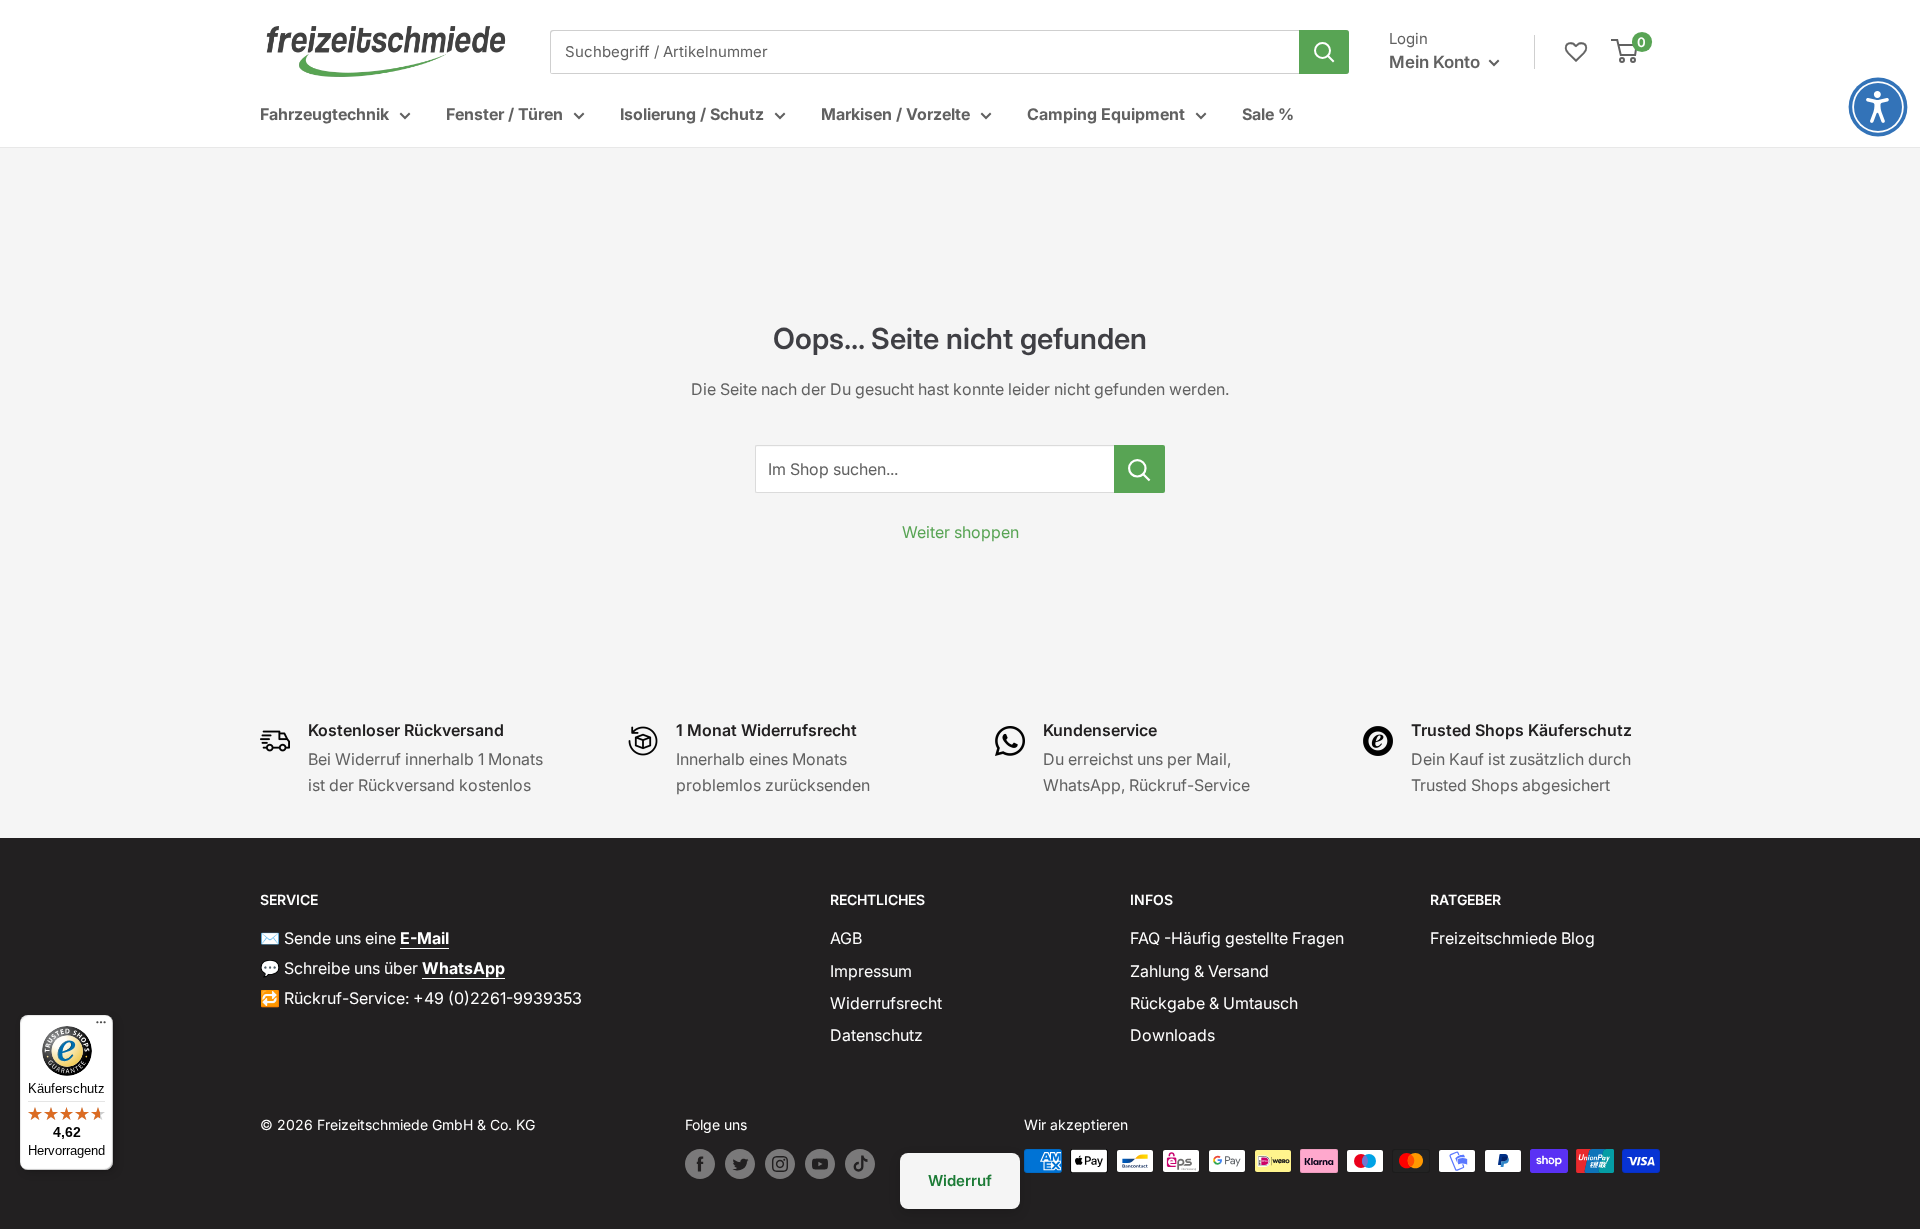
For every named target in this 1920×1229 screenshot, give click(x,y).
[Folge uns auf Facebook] (700, 1164)
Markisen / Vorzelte (895, 114)
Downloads (1172, 1035)
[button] (1878, 107)
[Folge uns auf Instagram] (780, 1164)
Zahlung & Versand (1199, 971)
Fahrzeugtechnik (324, 114)
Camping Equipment (1106, 114)
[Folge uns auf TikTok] (860, 1164)
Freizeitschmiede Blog (1512, 938)
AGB (846, 938)
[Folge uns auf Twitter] (740, 1164)
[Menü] (101, 1027)
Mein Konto (1436, 62)
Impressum (871, 971)
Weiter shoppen (960, 532)
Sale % (1268, 114)
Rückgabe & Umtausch (1214, 1003)
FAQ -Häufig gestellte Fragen (1237, 938)
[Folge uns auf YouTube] (820, 1164)
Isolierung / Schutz (692, 114)
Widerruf (960, 1180)
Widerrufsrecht (886, 1003)
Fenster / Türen (504, 114)
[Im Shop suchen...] (1139, 469)
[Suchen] (1324, 52)
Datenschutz (876, 1035)
